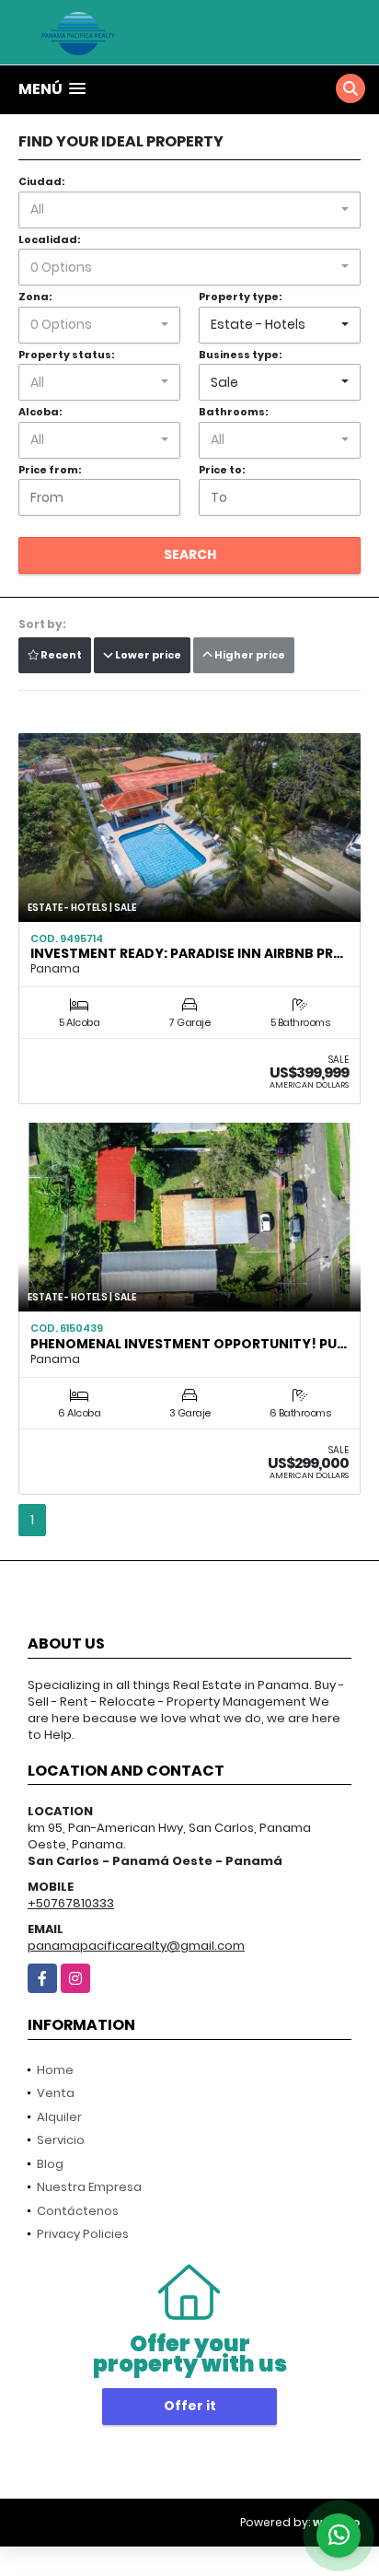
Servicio (61, 2140)
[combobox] (189, 210)
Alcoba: (40, 412)
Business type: (240, 355)
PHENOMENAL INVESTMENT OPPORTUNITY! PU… (189, 1344)
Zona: (35, 297)
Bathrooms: (233, 412)
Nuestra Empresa (89, 2187)
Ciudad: (41, 181)
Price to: (222, 470)
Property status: (66, 355)
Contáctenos (78, 2211)
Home (55, 2070)
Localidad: (49, 239)
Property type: (240, 297)
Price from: (50, 470)
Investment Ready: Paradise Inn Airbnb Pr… (187, 953)
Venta (56, 2093)
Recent (60, 655)
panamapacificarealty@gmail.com (136, 1946)
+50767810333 (71, 1903)
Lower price (147, 655)
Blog (50, 2164)
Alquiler (59, 2117)
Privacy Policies (83, 2234)
